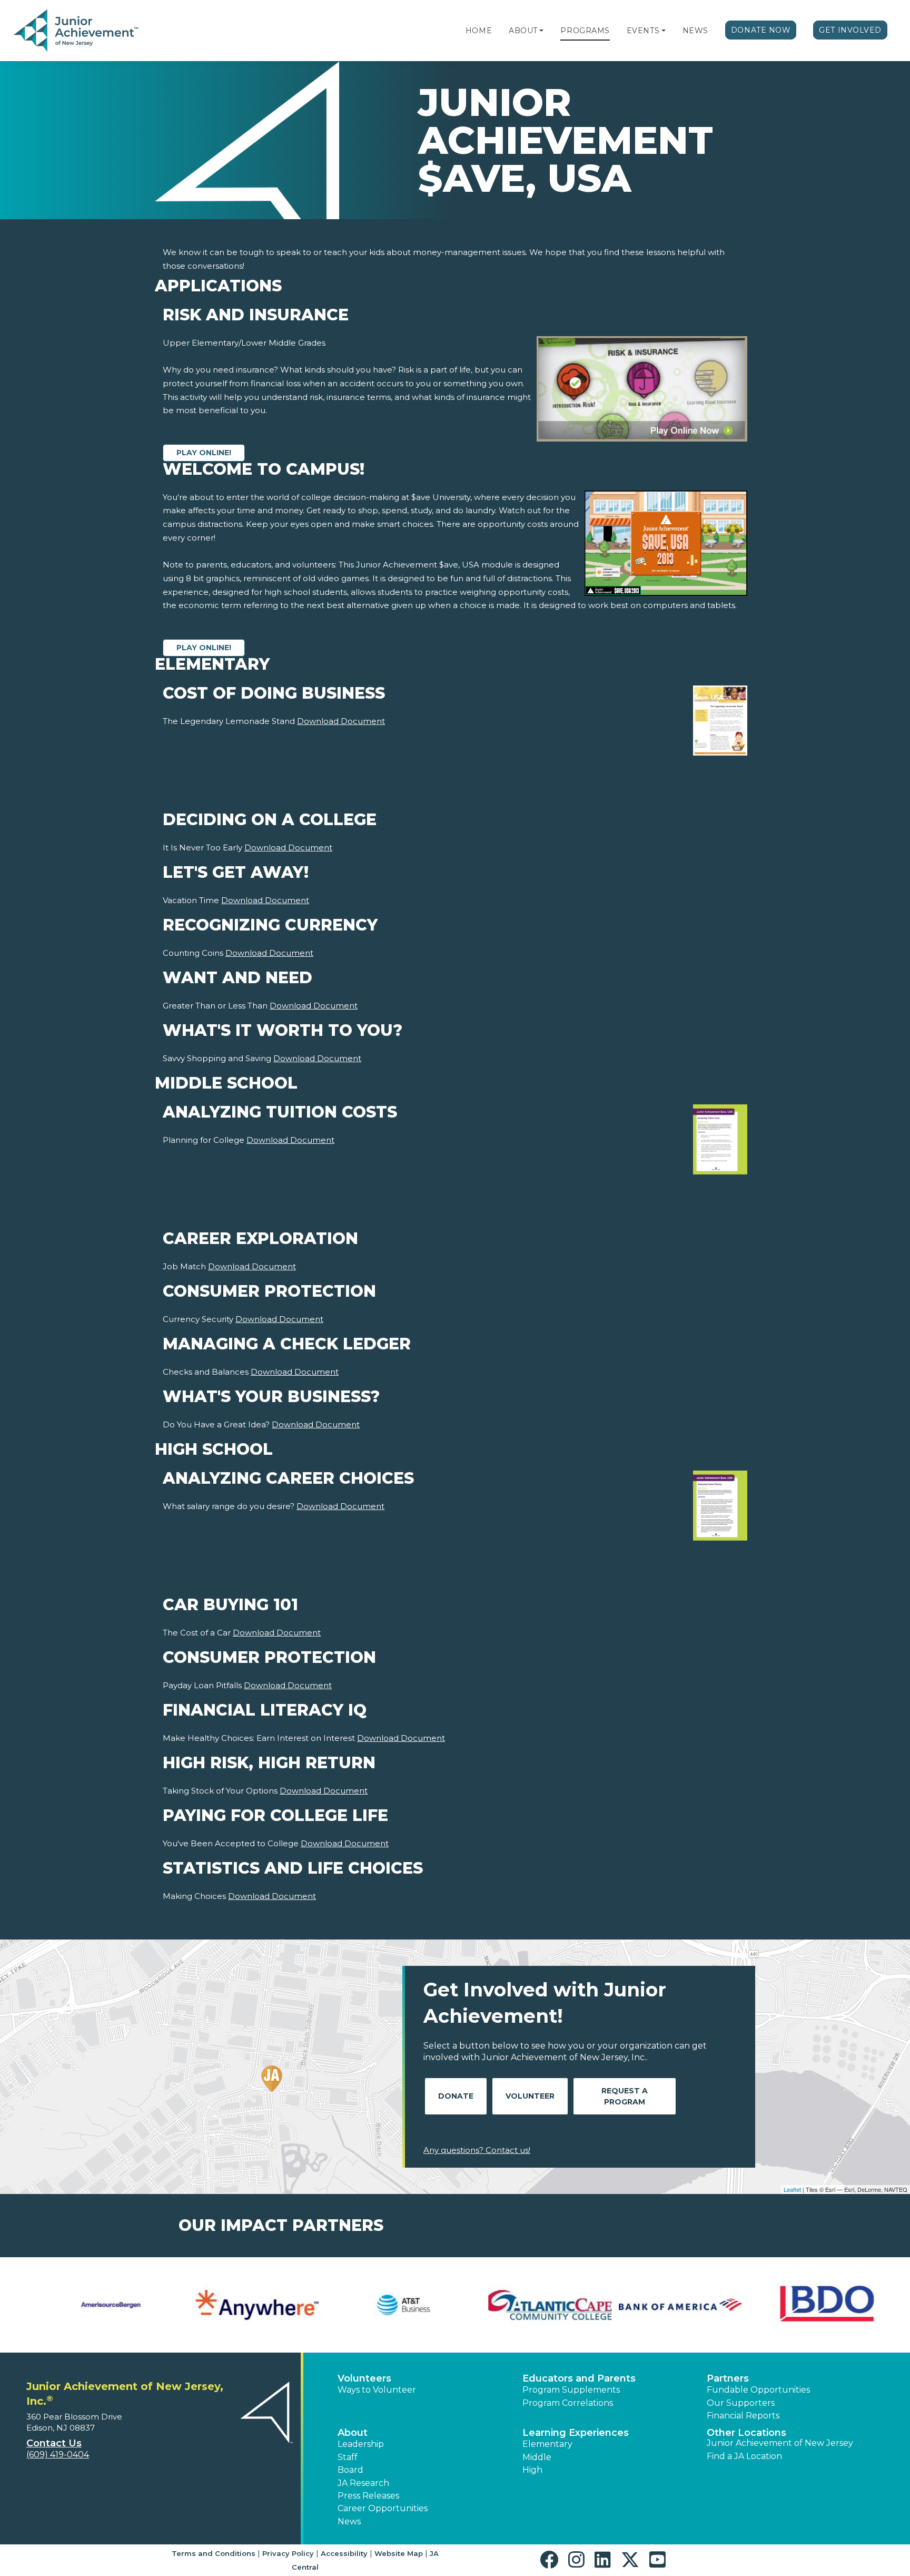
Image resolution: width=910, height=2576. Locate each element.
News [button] (349, 2521)
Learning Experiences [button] (576, 2433)
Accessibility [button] (344, 2553)
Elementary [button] (547, 2444)
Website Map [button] (399, 2553)
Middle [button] (537, 2457)
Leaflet (792, 2189)
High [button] (532, 2470)
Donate (456, 2096)
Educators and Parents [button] (579, 2378)
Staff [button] (348, 2457)
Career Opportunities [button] (383, 2508)
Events (643, 31)
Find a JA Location (744, 2456)
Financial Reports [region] (743, 2416)
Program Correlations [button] (568, 2403)
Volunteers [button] (364, 2378)
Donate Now (761, 30)
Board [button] (350, 2470)
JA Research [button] (363, 2483)
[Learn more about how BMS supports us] (382, 2305)
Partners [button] (728, 2378)
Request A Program (625, 2096)
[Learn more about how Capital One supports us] (675, 2305)
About (523, 31)
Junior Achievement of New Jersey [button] (780, 2443)
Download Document (341, 721)
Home (479, 31)
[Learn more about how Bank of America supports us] (89, 2305)
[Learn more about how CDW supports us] (821, 2305)
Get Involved (850, 30)
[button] (541, 31)
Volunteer (530, 2096)
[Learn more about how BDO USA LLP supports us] (235, 2305)
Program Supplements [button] (571, 2390)
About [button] (353, 2433)
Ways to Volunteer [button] (377, 2390)
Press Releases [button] (368, 2496)
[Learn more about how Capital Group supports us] (528, 2305)
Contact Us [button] (54, 2443)
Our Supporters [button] (741, 2403)
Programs (585, 31)
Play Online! (204, 453)
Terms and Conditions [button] (214, 2553)
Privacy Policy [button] (288, 2553)
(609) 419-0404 (58, 2455)
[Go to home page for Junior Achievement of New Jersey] (77, 31)
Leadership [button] (361, 2444)
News (695, 31)
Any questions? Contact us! (477, 2150)
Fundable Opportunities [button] (758, 2390)
